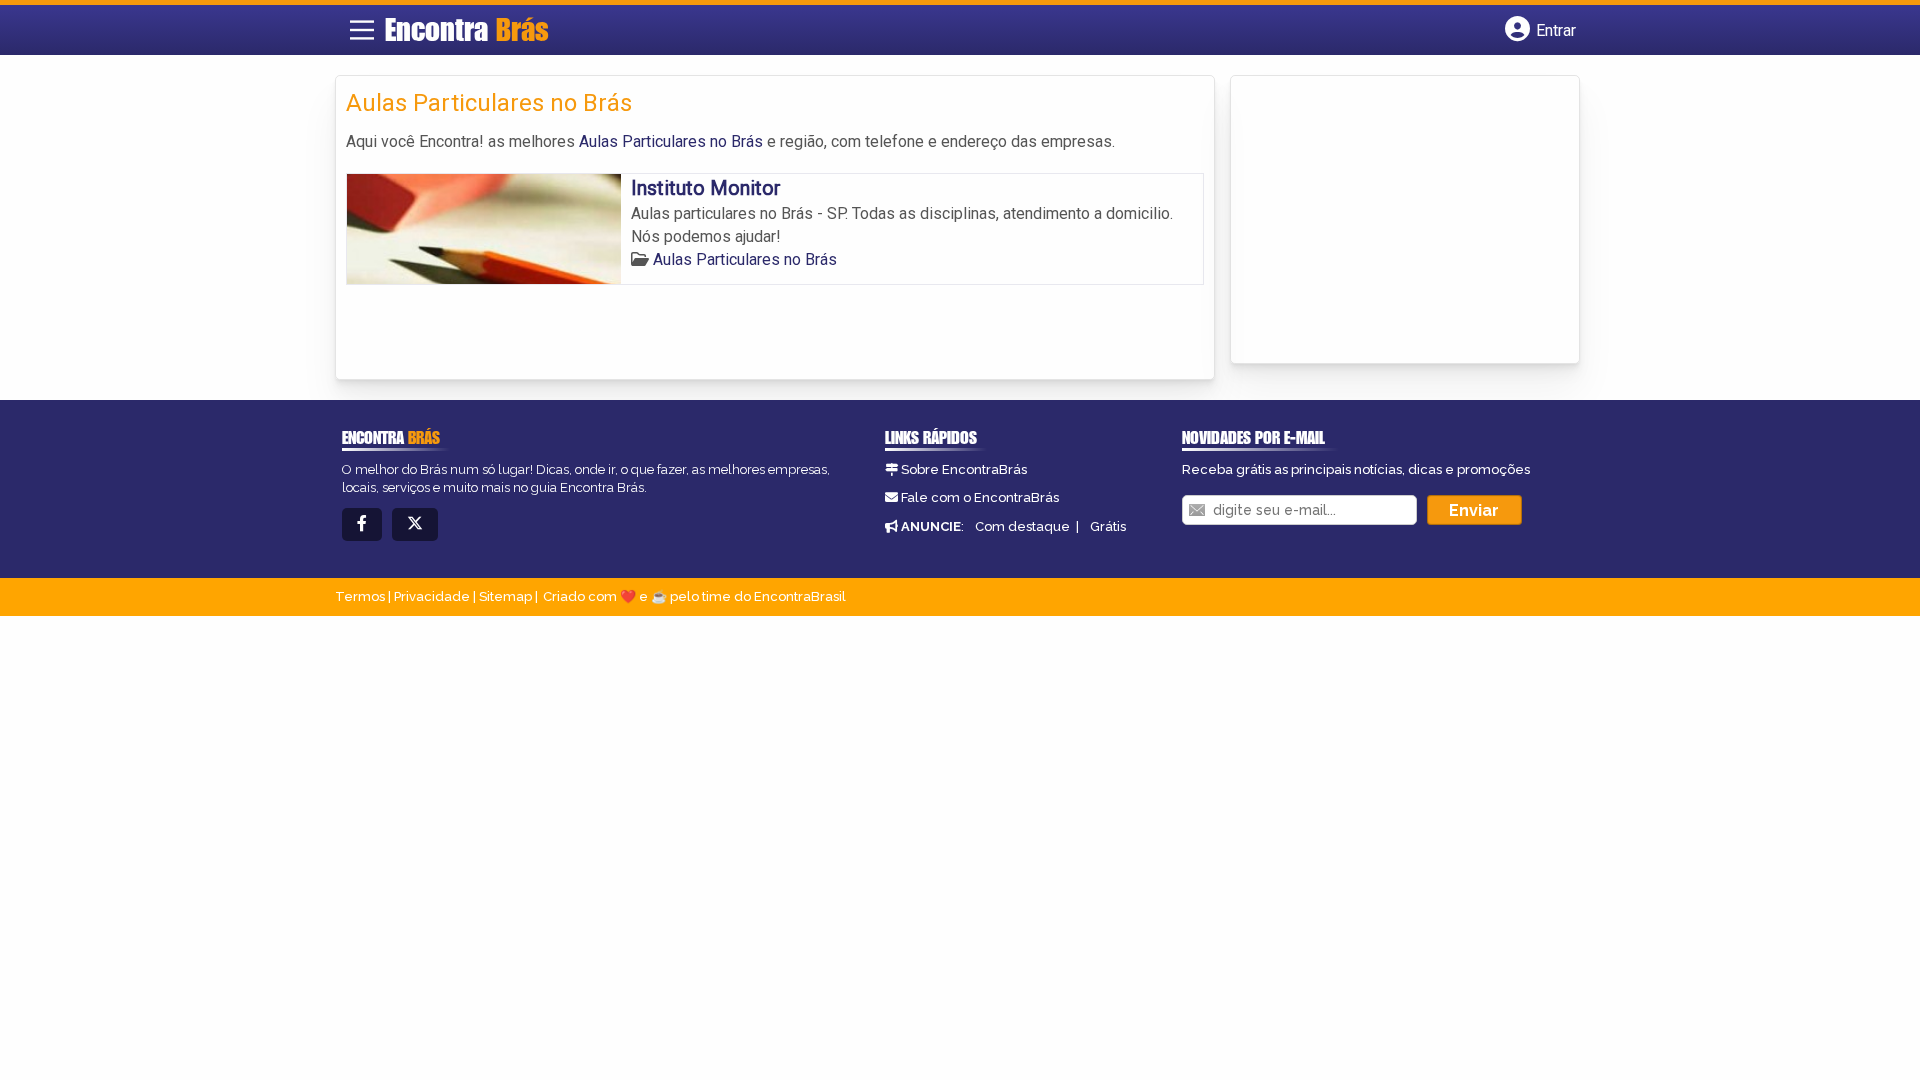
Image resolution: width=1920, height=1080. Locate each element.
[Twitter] (415, 524)
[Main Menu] (362, 30)
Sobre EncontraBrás (964, 469)
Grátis (1108, 526)
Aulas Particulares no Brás (671, 141)
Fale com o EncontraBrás (980, 497)
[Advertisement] (1391, 221)
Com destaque (1022, 526)
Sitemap (505, 596)
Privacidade (432, 596)
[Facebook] (362, 524)
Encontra (467, 29)
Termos (360, 596)
